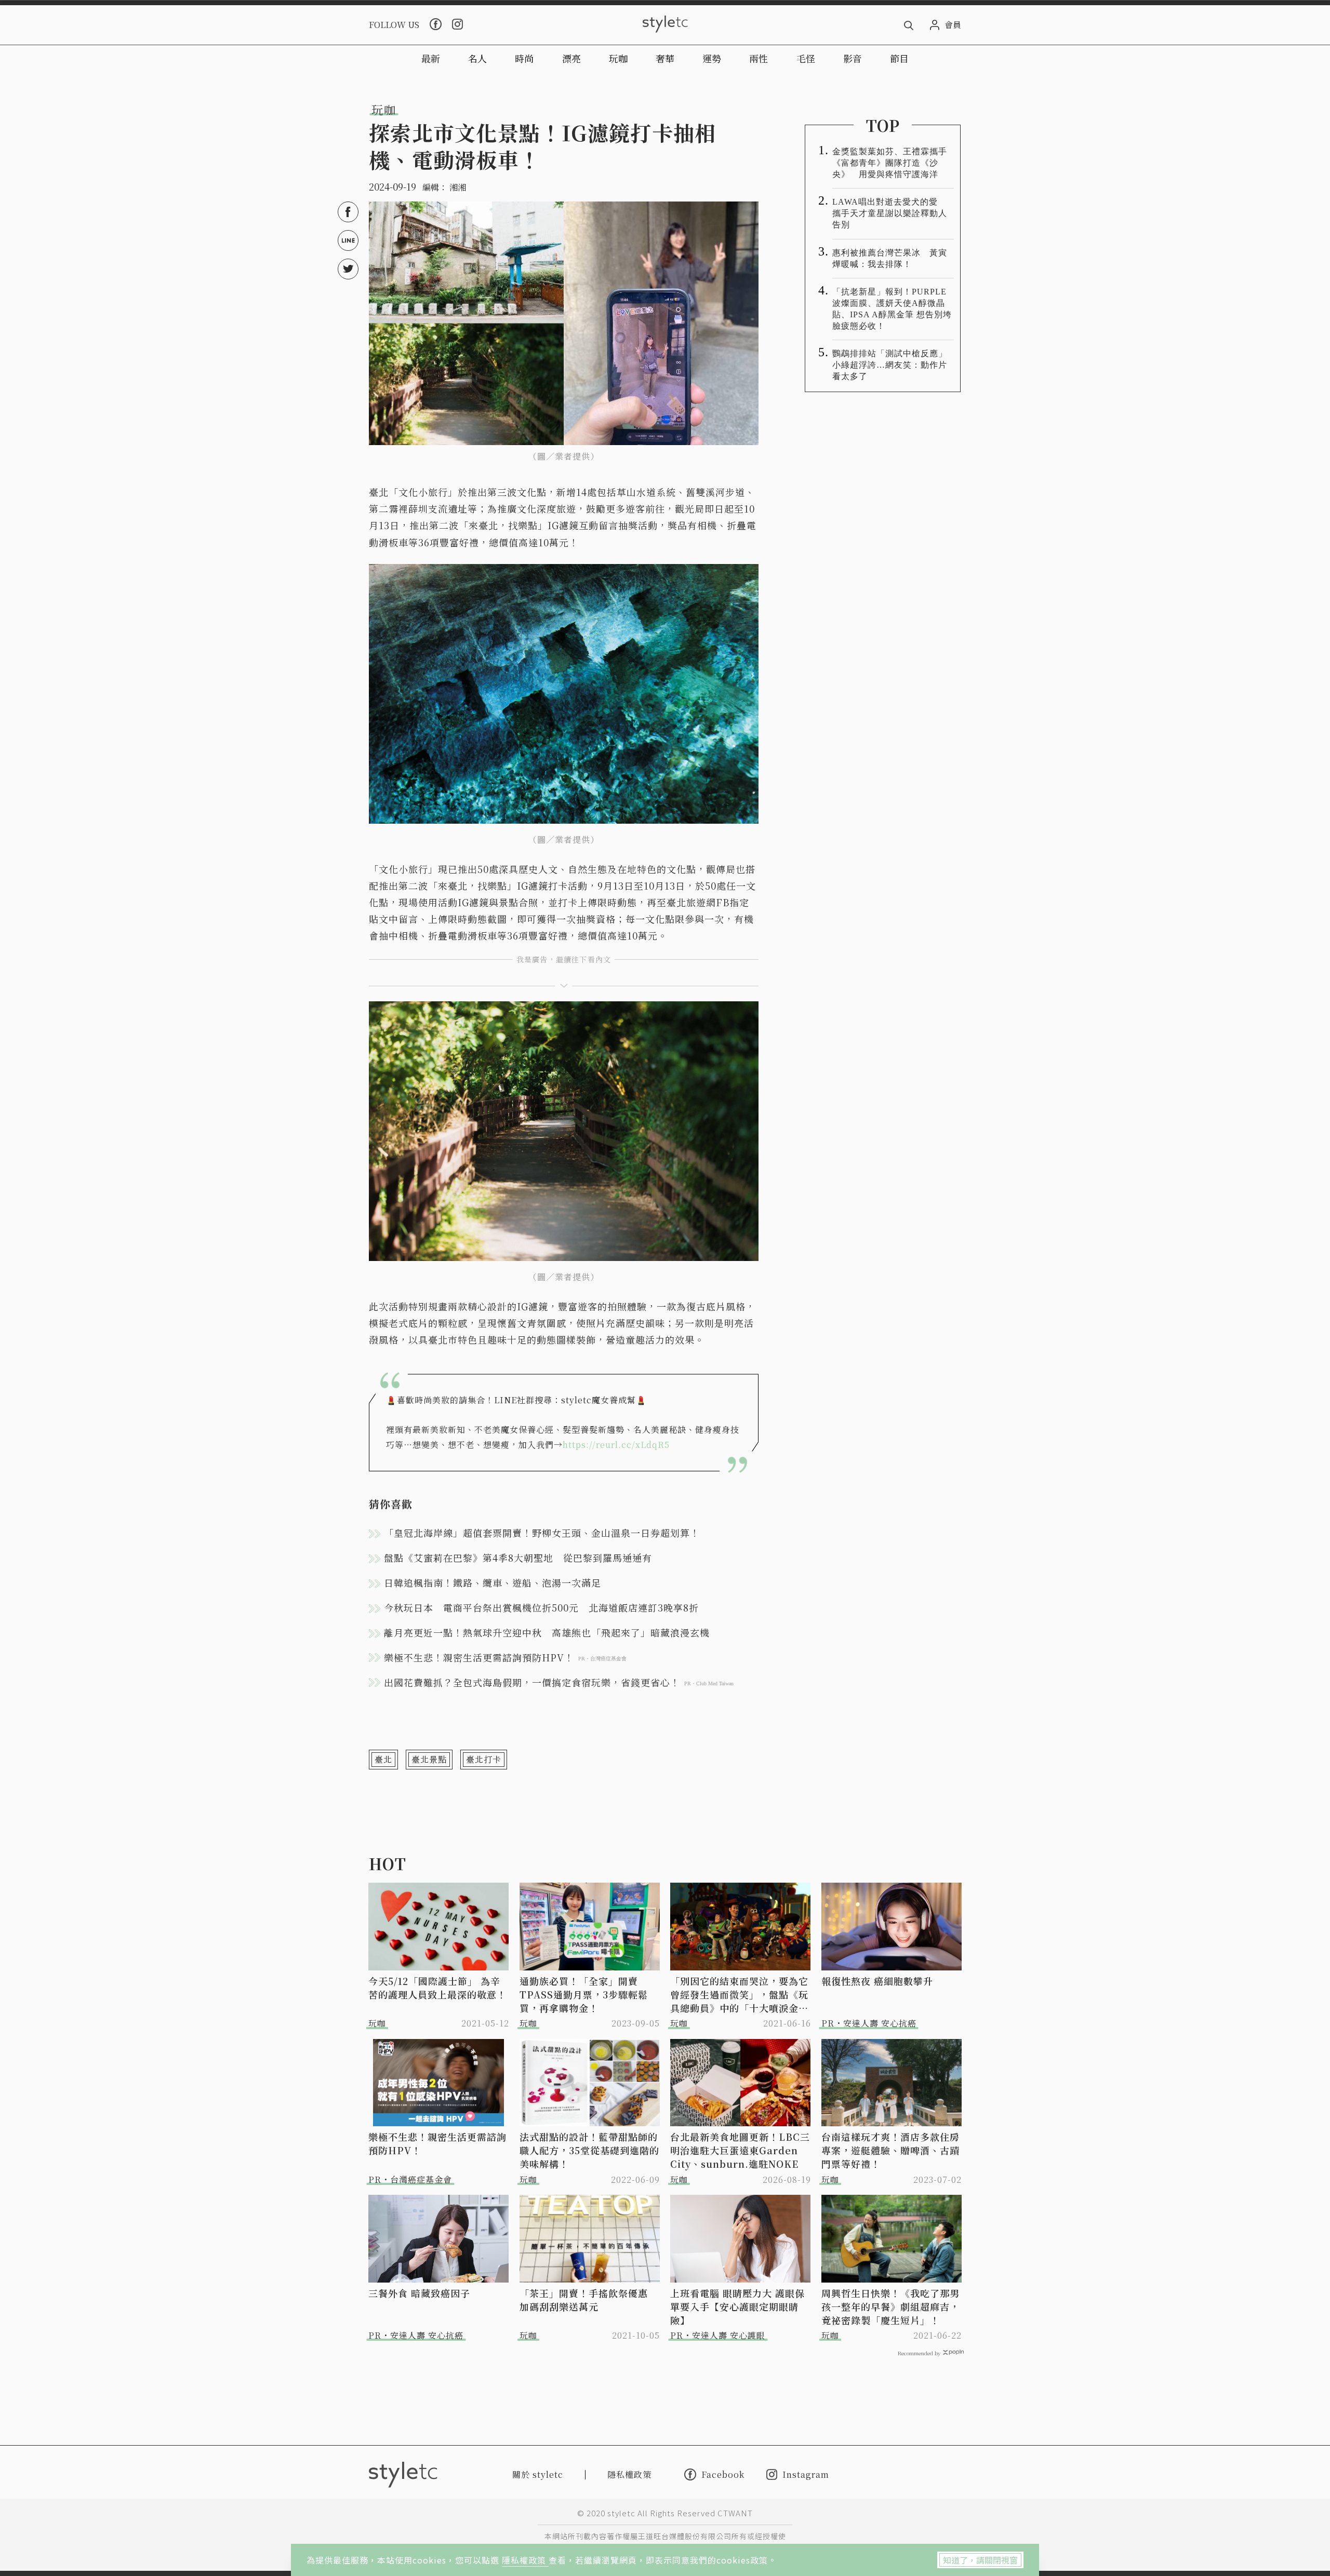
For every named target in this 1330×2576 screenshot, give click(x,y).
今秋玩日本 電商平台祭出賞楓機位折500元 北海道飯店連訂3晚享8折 (541, 1607)
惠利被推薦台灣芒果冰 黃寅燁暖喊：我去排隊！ (890, 258)
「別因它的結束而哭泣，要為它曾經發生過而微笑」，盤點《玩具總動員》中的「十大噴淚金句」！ (739, 1994)
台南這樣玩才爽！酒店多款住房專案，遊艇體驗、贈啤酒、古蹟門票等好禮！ (890, 2150)
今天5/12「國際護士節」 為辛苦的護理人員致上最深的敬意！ (437, 1988)
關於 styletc (538, 2474)
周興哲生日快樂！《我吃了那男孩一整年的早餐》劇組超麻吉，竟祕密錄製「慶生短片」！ (890, 2306)
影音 (853, 58)
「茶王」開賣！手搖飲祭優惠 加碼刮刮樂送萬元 (589, 2300)
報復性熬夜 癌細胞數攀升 (877, 1981)
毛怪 (806, 58)
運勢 (712, 58)
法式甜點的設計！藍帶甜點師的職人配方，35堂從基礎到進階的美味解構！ (589, 2150)
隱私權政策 (525, 2560)
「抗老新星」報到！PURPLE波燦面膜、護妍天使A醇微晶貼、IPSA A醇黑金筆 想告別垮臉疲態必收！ (892, 309)
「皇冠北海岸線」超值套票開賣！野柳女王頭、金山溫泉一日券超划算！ (542, 1533)
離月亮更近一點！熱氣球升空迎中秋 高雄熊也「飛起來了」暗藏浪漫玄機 (547, 1632)
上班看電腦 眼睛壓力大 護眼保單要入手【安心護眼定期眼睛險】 (737, 2306)
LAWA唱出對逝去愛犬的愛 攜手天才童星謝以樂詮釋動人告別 (890, 213)
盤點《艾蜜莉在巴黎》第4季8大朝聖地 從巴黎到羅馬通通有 (518, 1558)
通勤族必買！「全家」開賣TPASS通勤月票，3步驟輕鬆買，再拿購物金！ (584, 1994)
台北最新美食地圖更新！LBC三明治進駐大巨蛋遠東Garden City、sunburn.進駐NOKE (740, 2150)
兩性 (759, 58)
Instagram (806, 2474)
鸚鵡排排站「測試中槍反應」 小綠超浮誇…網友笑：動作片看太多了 (893, 365)
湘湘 (458, 187)
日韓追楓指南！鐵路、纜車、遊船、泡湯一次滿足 (493, 1582)
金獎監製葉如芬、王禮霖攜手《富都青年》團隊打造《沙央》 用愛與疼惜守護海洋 (890, 163)
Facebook (723, 2474)
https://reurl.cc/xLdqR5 (616, 1445)
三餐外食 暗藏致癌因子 (419, 2293)
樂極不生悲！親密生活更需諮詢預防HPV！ (437, 2143)
